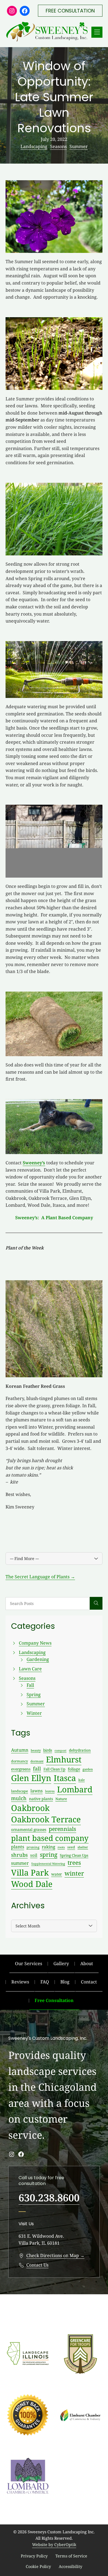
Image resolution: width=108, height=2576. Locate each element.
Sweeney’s (34, 1163)
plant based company (50, 1838)
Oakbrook (30, 1808)
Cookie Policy (38, 2566)
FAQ (45, 1982)
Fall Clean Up (54, 1769)
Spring (34, 1695)
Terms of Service (71, 2556)
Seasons (58, 146)
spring (49, 1854)
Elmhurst (64, 1759)
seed (71, 1847)
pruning (33, 1847)
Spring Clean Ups (74, 1855)
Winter (34, 1713)
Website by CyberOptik (54, 2545)
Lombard (75, 1789)
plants (18, 1847)
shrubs (19, 1855)
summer (20, 1863)
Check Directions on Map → (55, 2255)
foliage (74, 1769)
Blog (65, 1982)
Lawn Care (30, 1669)
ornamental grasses (29, 1829)
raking (48, 1847)
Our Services (29, 1963)
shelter (83, 1847)
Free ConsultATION (70, 11)
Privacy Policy (34, 2556)
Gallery (61, 1963)
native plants (41, 1799)
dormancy (20, 1761)
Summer (79, 146)
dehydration (80, 1750)
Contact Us (37, 2265)
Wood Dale (32, 1884)
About (87, 1963)
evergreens (21, 1769)
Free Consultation (54, 2000)
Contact (89, 1982)
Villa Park (30, 1873)
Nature (61, 1799)
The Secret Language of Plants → (40, 1577)
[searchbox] (48, 1603)
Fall (30, 1685)
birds (48, 1750)
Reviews (20, 1982)
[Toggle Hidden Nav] (97, 32)
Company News (35, 1643)
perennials (62, 1829)
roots (61, 1847)
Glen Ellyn (31, 1778)
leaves (50, 1791)
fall (37, 1769)
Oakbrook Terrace (46, 1819)
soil (34, 1855)
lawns (37, 1791)
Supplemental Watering (48, 1864)
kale (82, 1780)
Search (96, 1603)
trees (74, 1863)
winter (74, 1873)
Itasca (65, 1778)
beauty (36, 1750)
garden (88, 1769)
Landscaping (34, 146)
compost (61, 1751)
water (57, 1874)
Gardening (38, 1659)
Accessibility (70, 2566)
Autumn (20, 1750)
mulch (19, 1798)
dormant (37, 1761)
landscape (20, 1791)
